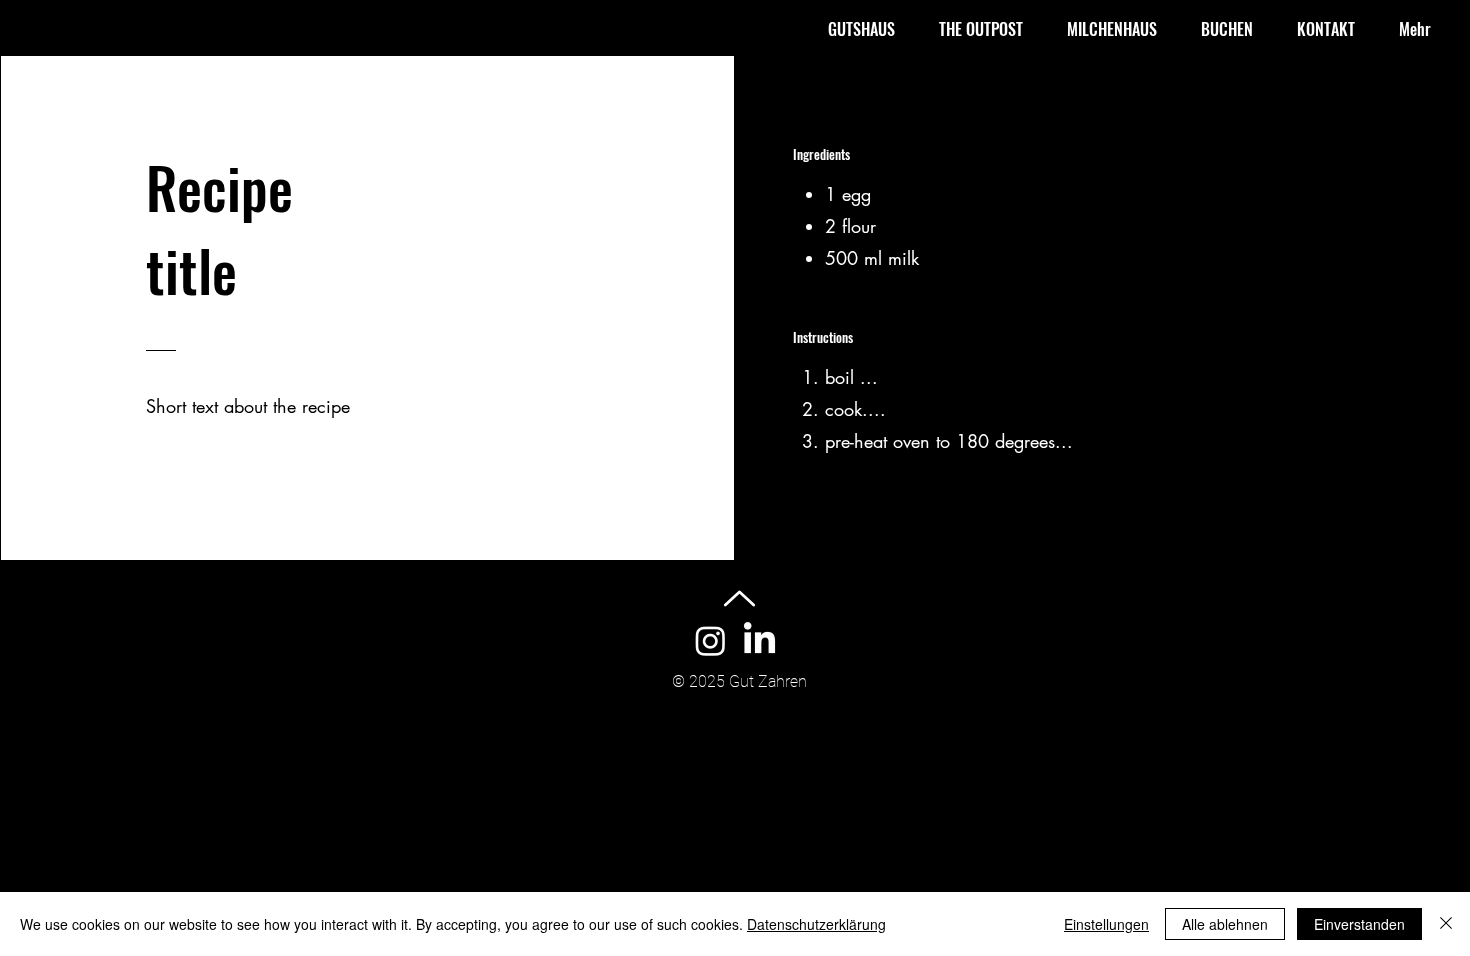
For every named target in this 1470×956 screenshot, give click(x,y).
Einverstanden (1359, 924)
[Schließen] (1446, 924)
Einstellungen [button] (1106, 924)
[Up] (739, 598)
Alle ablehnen (1225, 924)
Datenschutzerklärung (816, 924)
